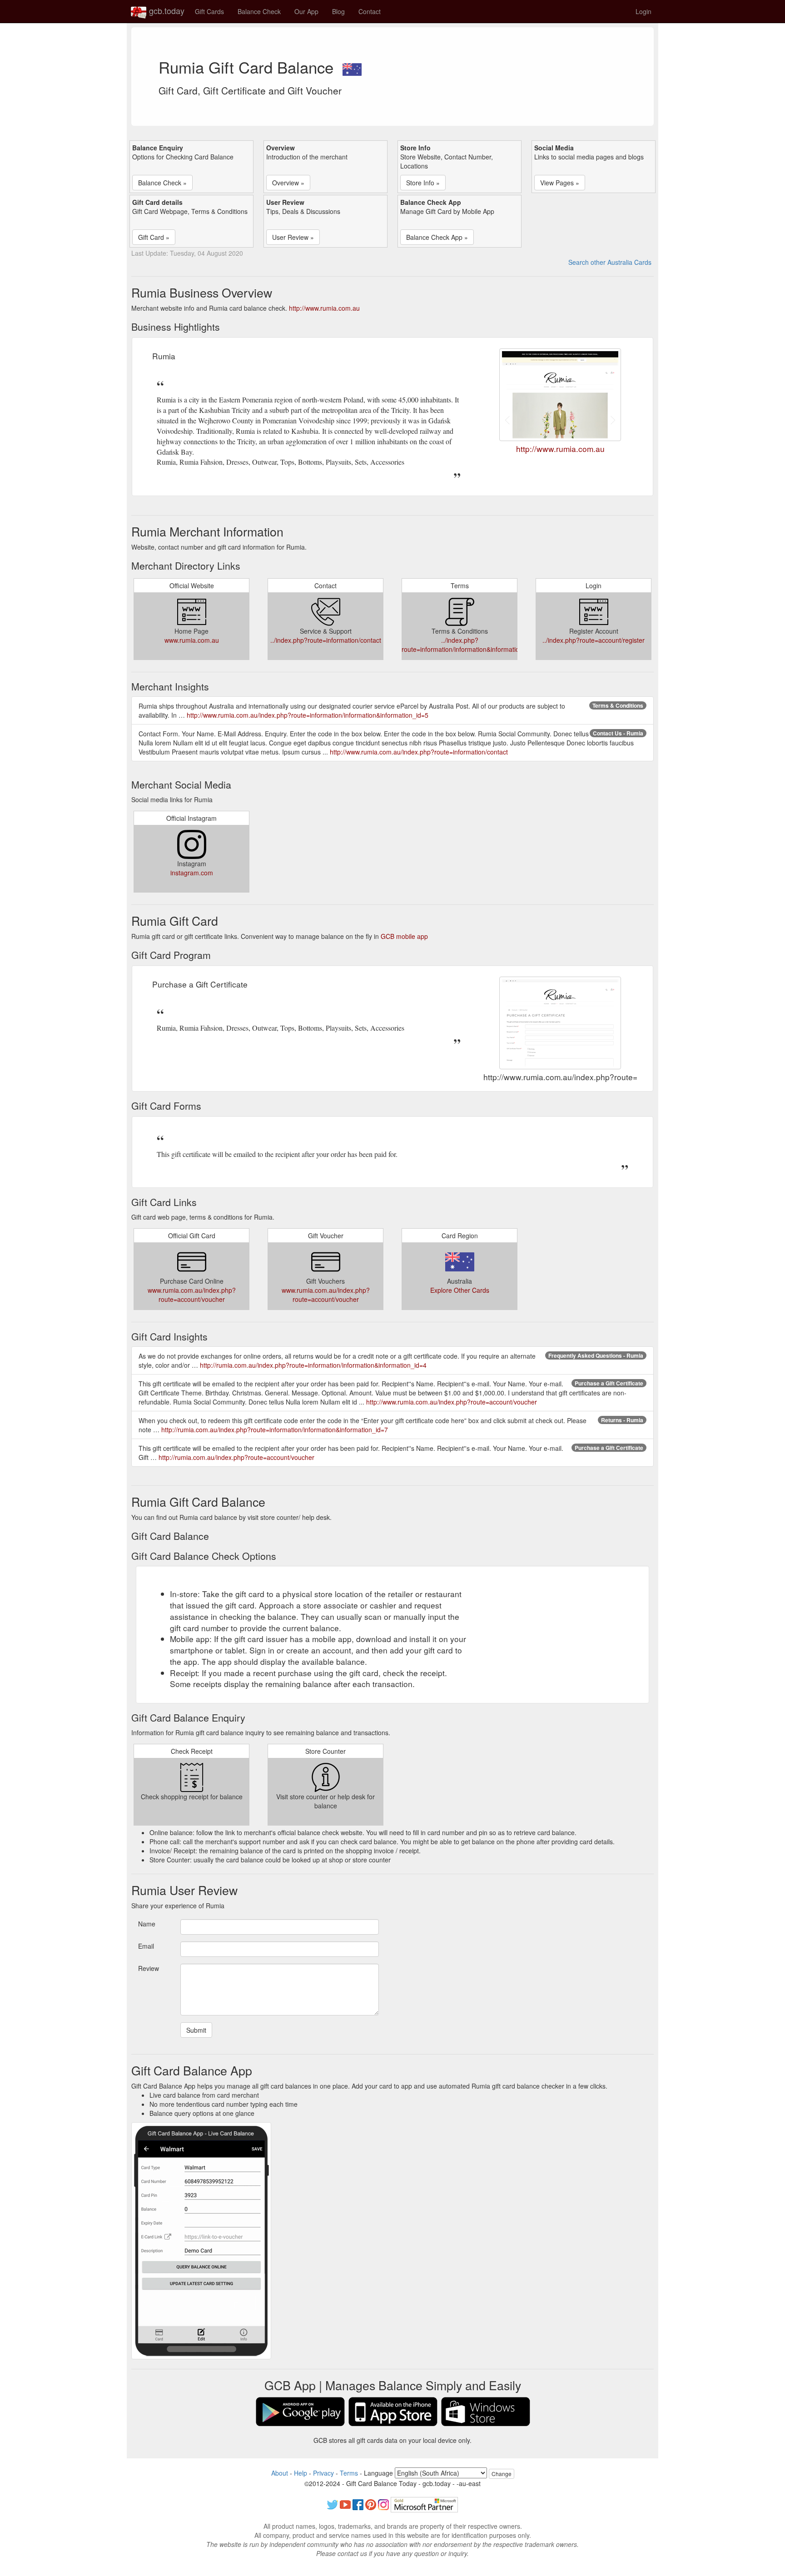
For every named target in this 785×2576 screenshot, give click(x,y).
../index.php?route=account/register (594, 640)
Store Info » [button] (423, 183)
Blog (338, 11)
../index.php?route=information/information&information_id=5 (470, 645)
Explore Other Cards (460, 1290)
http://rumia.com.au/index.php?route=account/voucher (236, 1457)
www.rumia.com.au (192, 640)
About (280, 2473)
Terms (349, 2473)
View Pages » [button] (560, 183)
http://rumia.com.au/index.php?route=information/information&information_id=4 (313, 1365)
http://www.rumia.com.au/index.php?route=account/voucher (452, 1402)
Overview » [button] (288, 183)
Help (301, 2473)
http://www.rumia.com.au (324, 308)
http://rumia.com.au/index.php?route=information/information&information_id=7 (275, 1429)
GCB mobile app (404, 936)
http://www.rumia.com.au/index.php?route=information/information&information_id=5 (308, 715)
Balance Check (259, 11)
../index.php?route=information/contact (326, 640)
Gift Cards (209, 11)
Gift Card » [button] (154, 237)
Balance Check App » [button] (437, 237)
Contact (370, 11)
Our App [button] (306, 11)
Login (643, 11)
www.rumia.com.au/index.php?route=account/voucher (192, 1295)
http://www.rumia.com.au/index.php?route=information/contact (419, 752)
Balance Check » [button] (162, 183)
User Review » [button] (293, 237)
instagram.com (192, 873)
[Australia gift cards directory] (352, 67)
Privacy (323, 2473)
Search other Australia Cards (610, 262)
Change (502, 2474)
